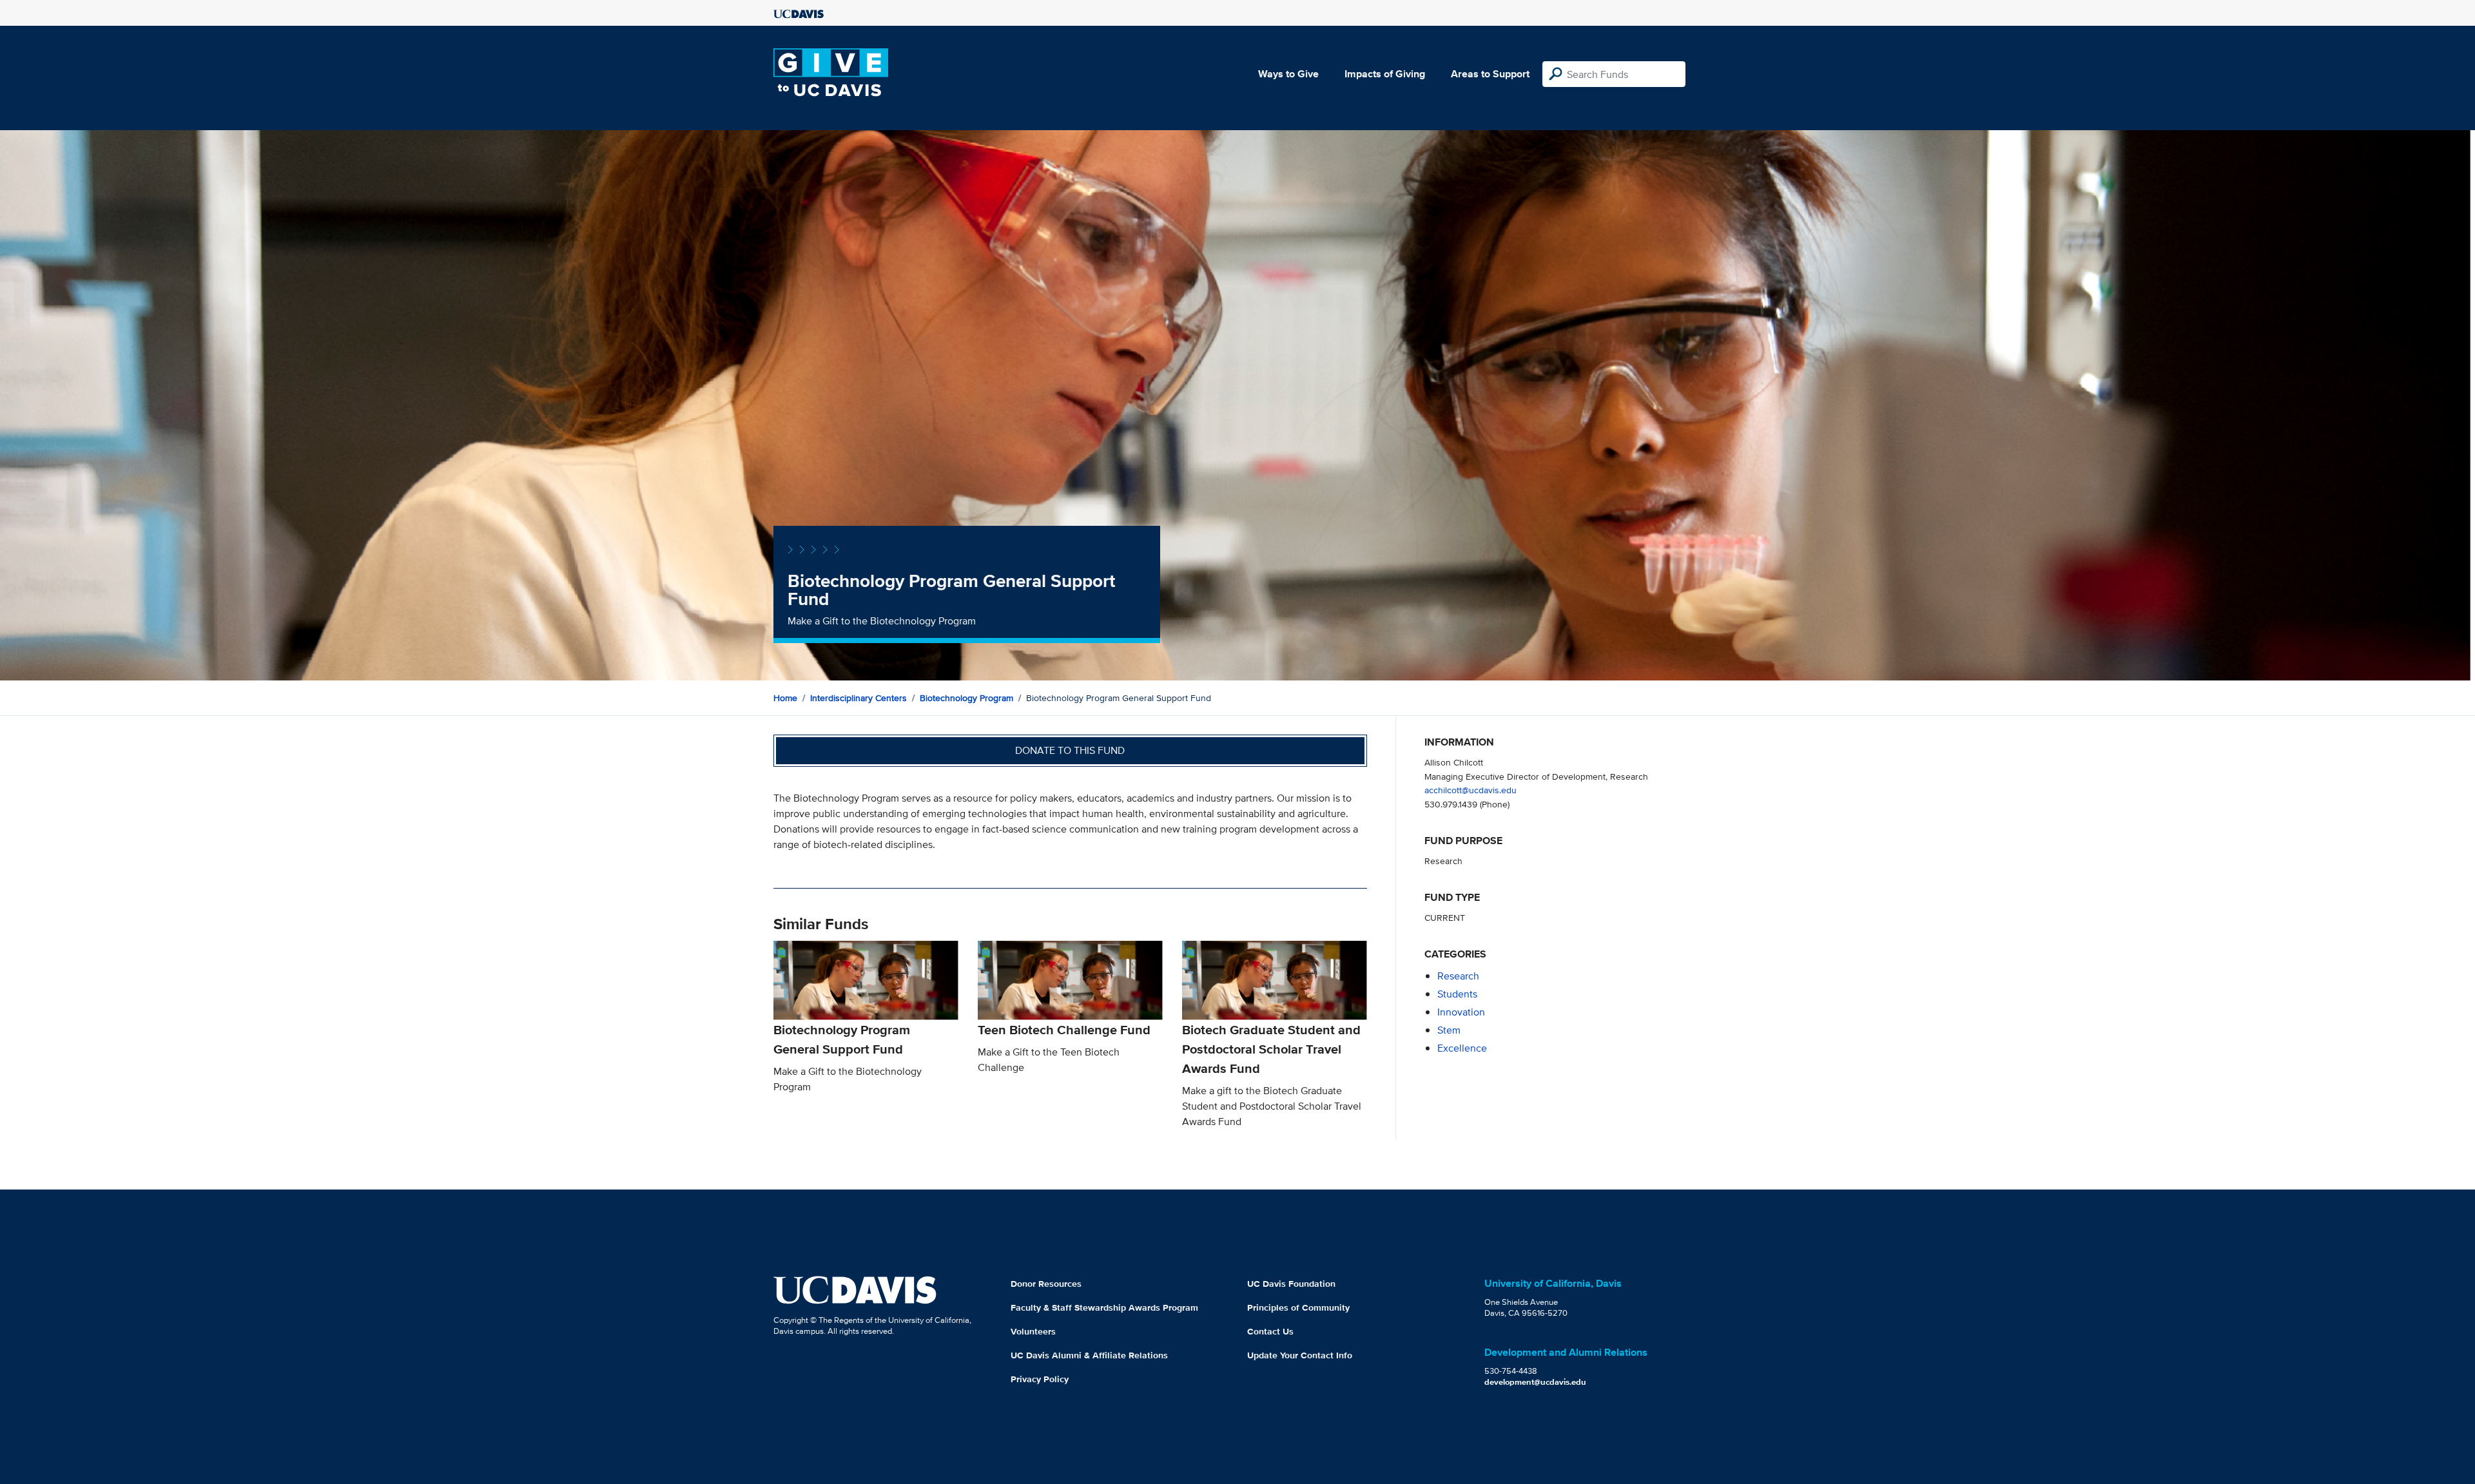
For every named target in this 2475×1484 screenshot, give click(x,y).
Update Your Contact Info (1300, 1355)
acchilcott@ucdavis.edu (1470, 790)
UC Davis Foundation (1291, 1284)
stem (1449, 1030)
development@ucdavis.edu (1535, 1382)
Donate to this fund (1070, 750)
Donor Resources (1046, 1284)
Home (785, 698)
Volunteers (1033, 1331)
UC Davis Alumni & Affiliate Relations (1089, 1355)
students (1457, 994)
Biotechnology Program (966, 698)
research (1458, 976)
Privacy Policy (1040, 1379)
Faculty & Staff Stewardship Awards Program (1104, 1307)
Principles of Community (1298, 1307)
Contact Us (1270, 1331)
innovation (1461, 1012)
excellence (1462, 1048)
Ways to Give (1288, 74)
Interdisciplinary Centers (859, 698)
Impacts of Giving (1385, 74)
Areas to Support (1490, 74)
